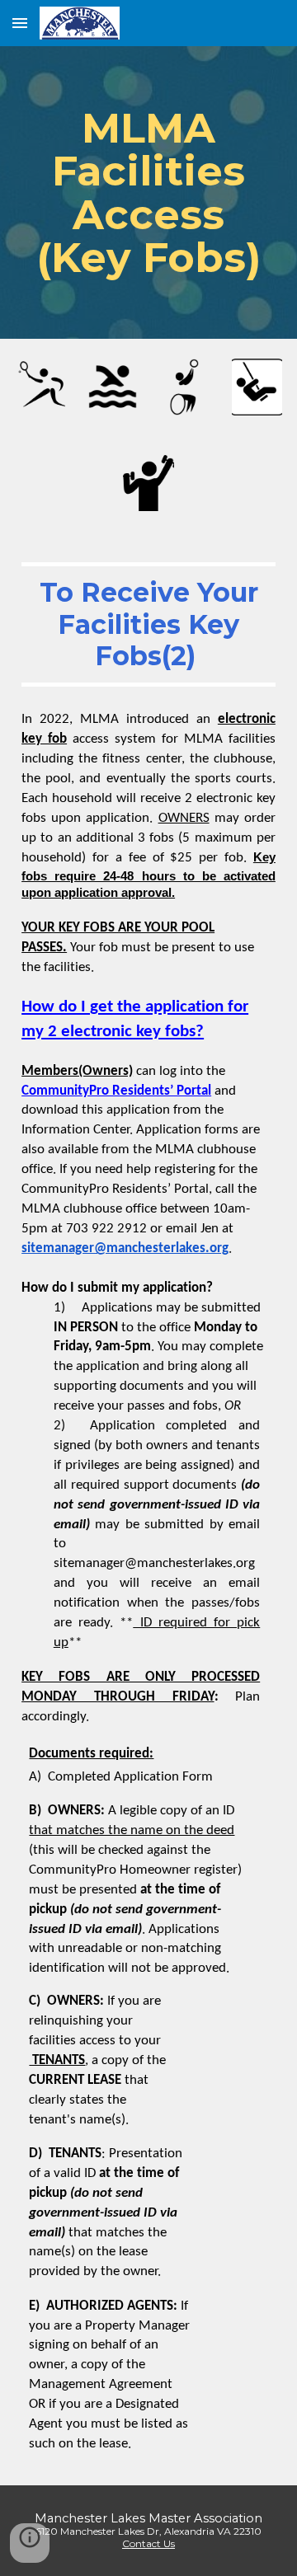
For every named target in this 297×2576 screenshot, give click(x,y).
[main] (148, 192)
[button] (20, 23)
